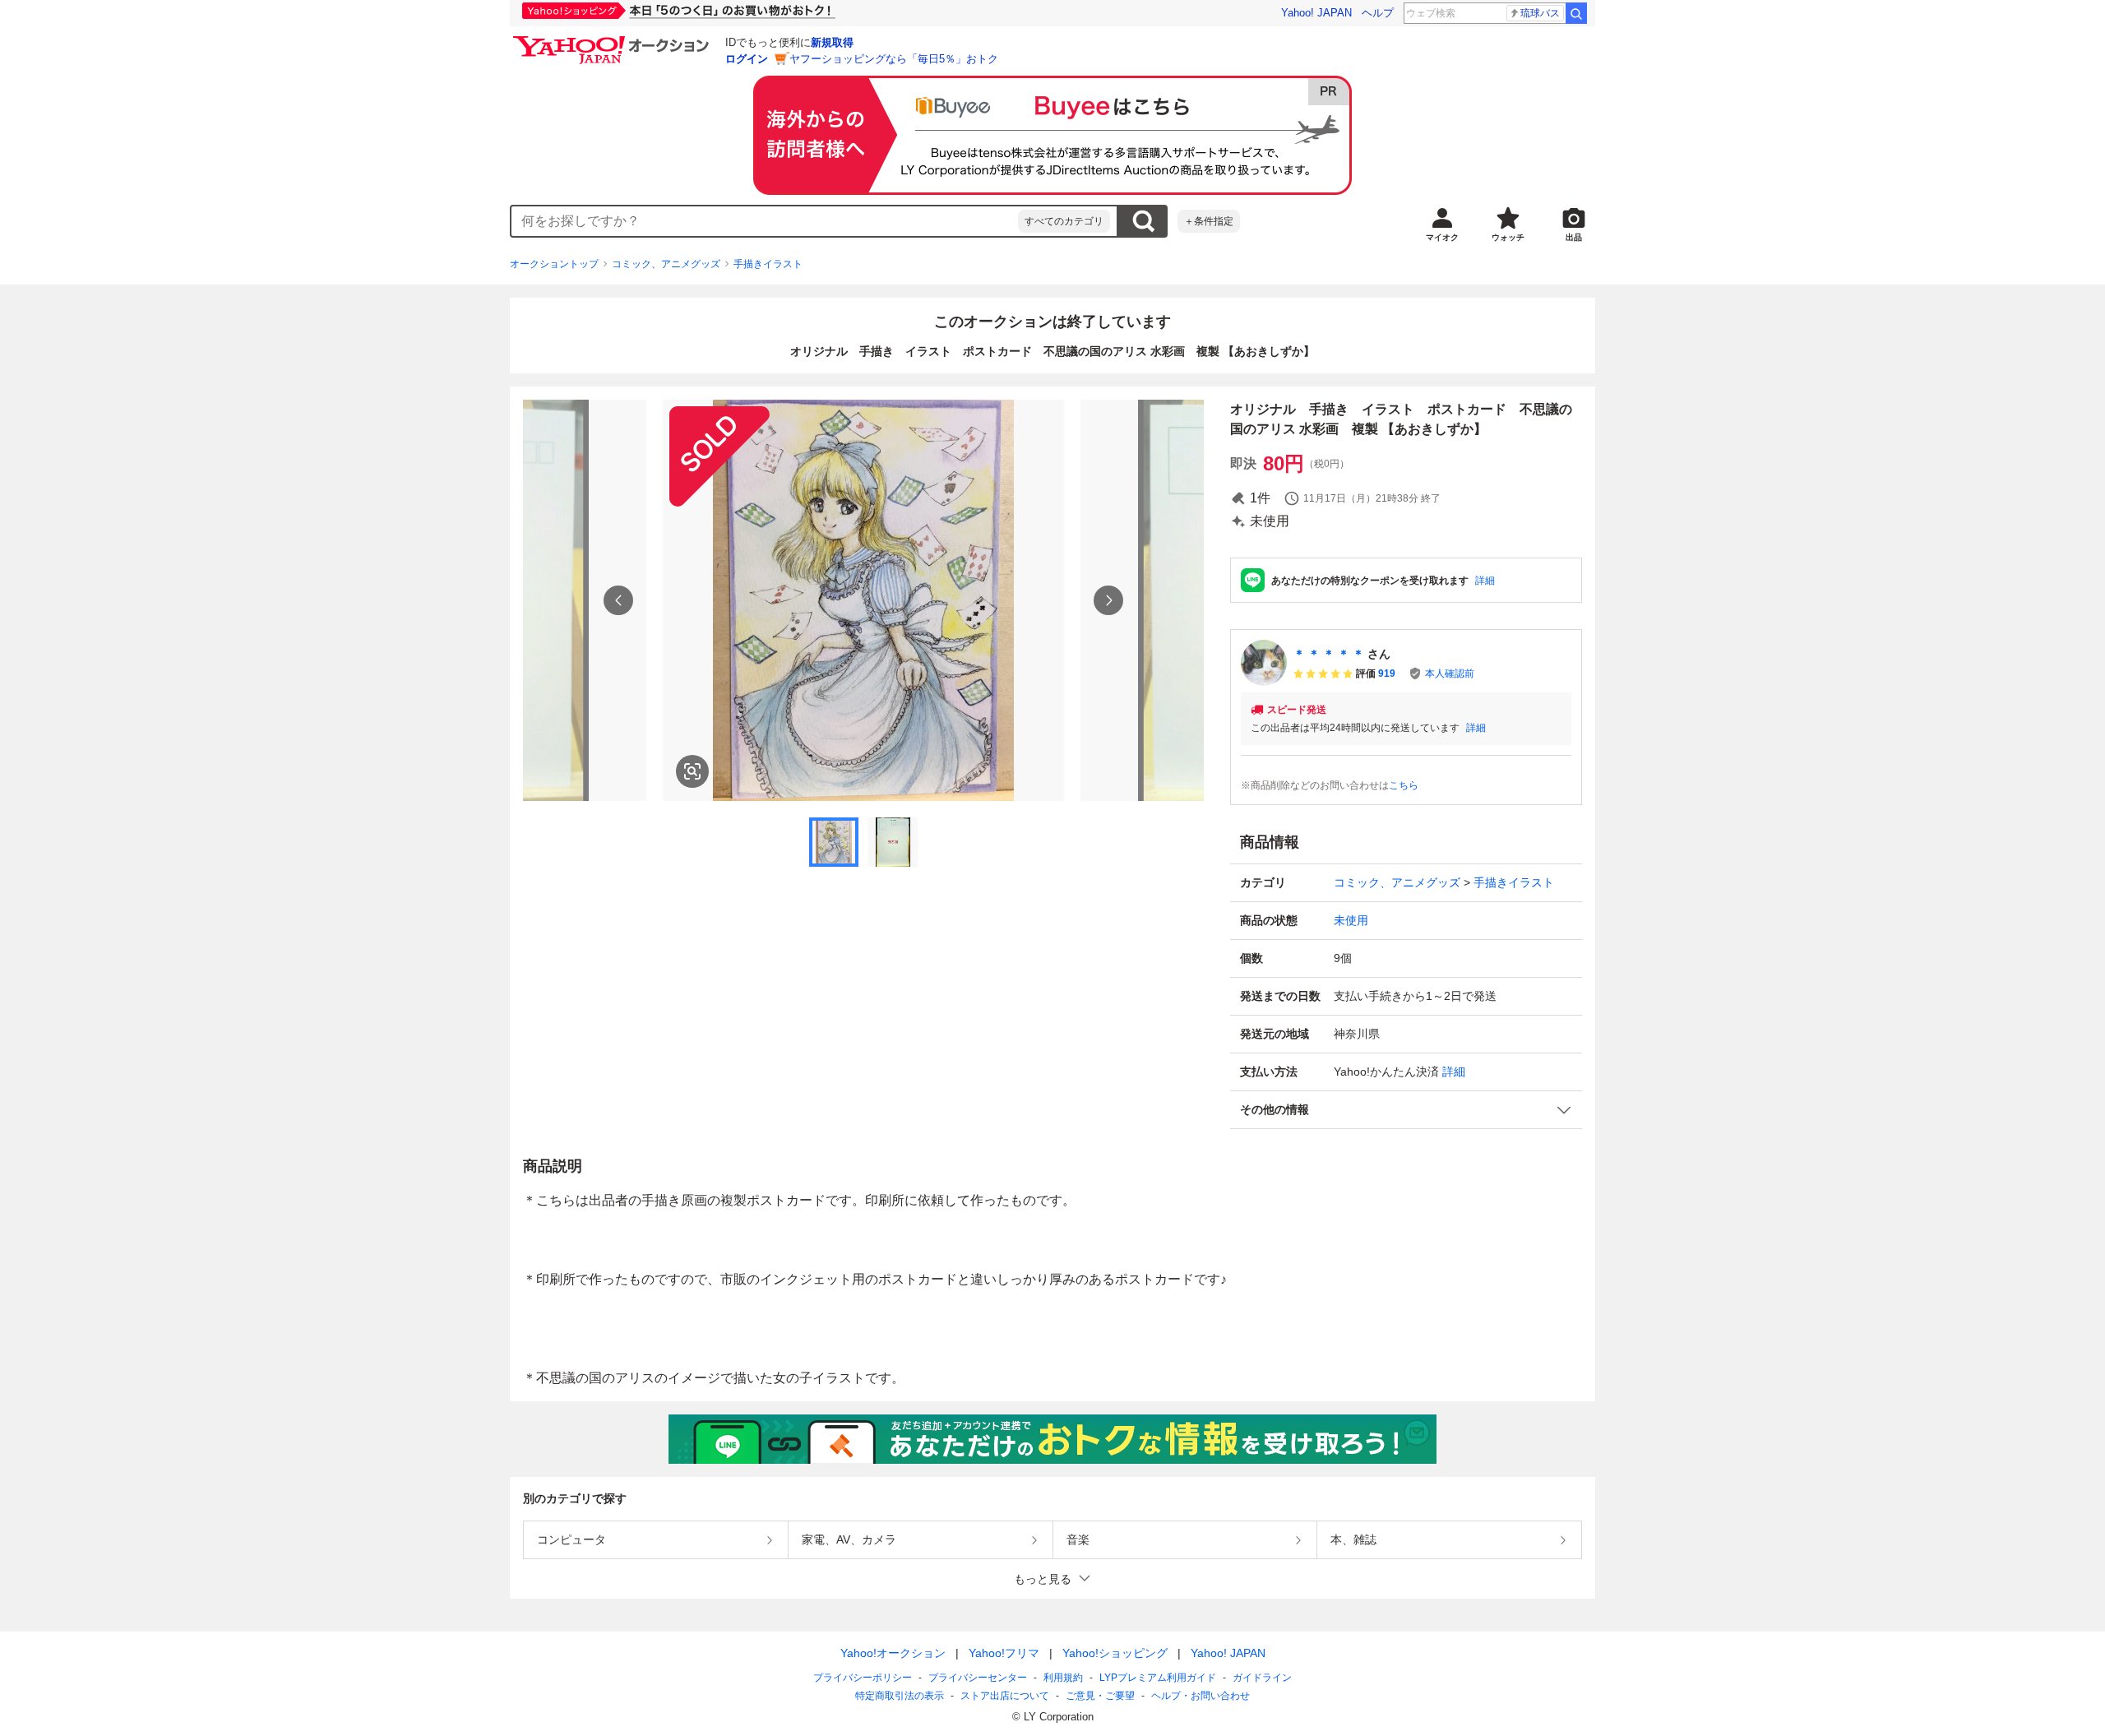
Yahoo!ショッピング (1115, 1653)
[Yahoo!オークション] (613, 40)
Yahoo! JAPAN (1316, 13)
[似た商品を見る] (692, 771)
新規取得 (832, 42)
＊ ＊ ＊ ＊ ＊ (1329, 654)
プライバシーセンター (978, 1678)
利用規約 (1063, 1678)
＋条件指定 (1209, 221)
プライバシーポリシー (863, 1678)
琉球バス (1540, 13)
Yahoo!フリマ (1004, 1653)
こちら (1404, 785)
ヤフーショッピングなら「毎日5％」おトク (894, 59)
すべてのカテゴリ (1064, 221)
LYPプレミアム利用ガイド (1158, 1678)
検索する (1143, 221)
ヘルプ (1378, 13)
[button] (1406, 1110)
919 (1387, 674)
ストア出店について (1005, 1696)
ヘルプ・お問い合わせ (1201, 1696)
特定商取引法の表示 (900, 1696)
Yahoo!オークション (893, 1653)
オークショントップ (554, 264)
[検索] (1576, 13)
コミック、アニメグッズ (666, 264)
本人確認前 (1450, 674)
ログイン (747, 59)
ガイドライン (1262, 1678)
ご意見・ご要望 (1100, 1696)
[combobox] (765, 221)
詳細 (1485, 581)
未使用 (1351, 920)
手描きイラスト (768, 264)
